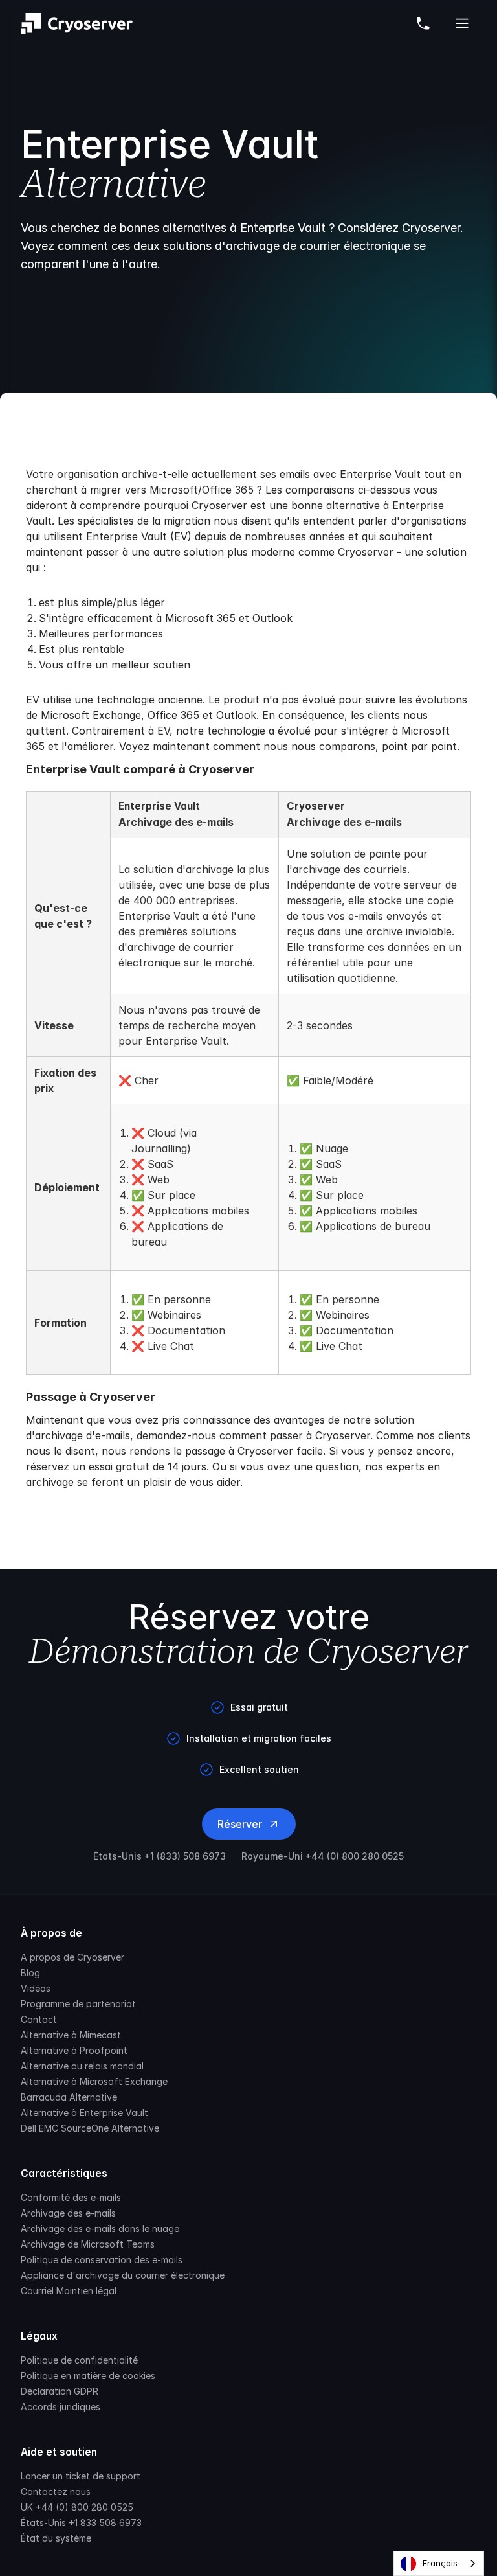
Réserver (240, 1824)
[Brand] (77, 23)
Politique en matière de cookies (88, 2376)
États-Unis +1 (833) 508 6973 (160, 1856)
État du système (56, 2538)
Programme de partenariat (78, 2004)
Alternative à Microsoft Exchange (94, 2081)
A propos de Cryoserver (72, 1957)
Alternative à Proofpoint (74, 2050)
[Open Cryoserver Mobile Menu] (462, 23)
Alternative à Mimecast (71, 2035)
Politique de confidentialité (79, 2360)
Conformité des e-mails (71, 2197)
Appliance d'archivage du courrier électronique (123, 2275)
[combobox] (439, 2563)
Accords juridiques (61, 2407)
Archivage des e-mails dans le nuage (100, 2228)
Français (440, 2563)
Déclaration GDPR (60, 2391)
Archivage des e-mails (68, 2213)
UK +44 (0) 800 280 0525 (77, 2507)
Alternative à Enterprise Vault (84, 2113)
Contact (39, 2019)
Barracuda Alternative (69, 2097)
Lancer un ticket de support (81, 2476)
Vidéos (36, 1988)
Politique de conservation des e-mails (102, 2260)
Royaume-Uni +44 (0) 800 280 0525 (323, 1856)
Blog (30, 1973)
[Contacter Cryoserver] (423, 23)
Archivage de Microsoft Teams (88, 2244)
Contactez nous (56, 2491)
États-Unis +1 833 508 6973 (81, 2523)
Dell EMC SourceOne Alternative (90, 2128)
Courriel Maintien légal (69, 2291)
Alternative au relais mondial (82, 2066)
